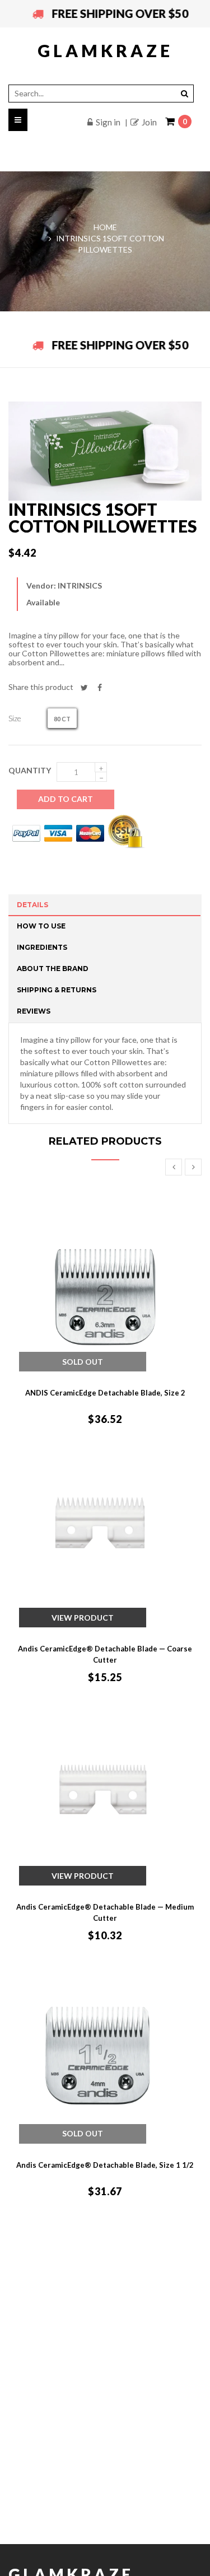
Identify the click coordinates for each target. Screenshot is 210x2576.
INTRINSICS (80, 585)
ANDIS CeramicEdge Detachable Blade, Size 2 (105, 1393)
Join (149, 122)
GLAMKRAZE (105, 50)
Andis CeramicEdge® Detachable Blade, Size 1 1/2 (105, 2165)
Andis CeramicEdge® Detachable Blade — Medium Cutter (105, 1912)
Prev (174, 1167)
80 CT (62, 719)
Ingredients (42, 947)
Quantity (30, 770)
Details (32, 905)
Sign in (108, 122)
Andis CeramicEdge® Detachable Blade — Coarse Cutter (105, 1654)
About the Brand (53, 969)
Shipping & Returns (57, 990)
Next (193, 1167)
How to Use (41, 926)
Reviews (34, 1011)
